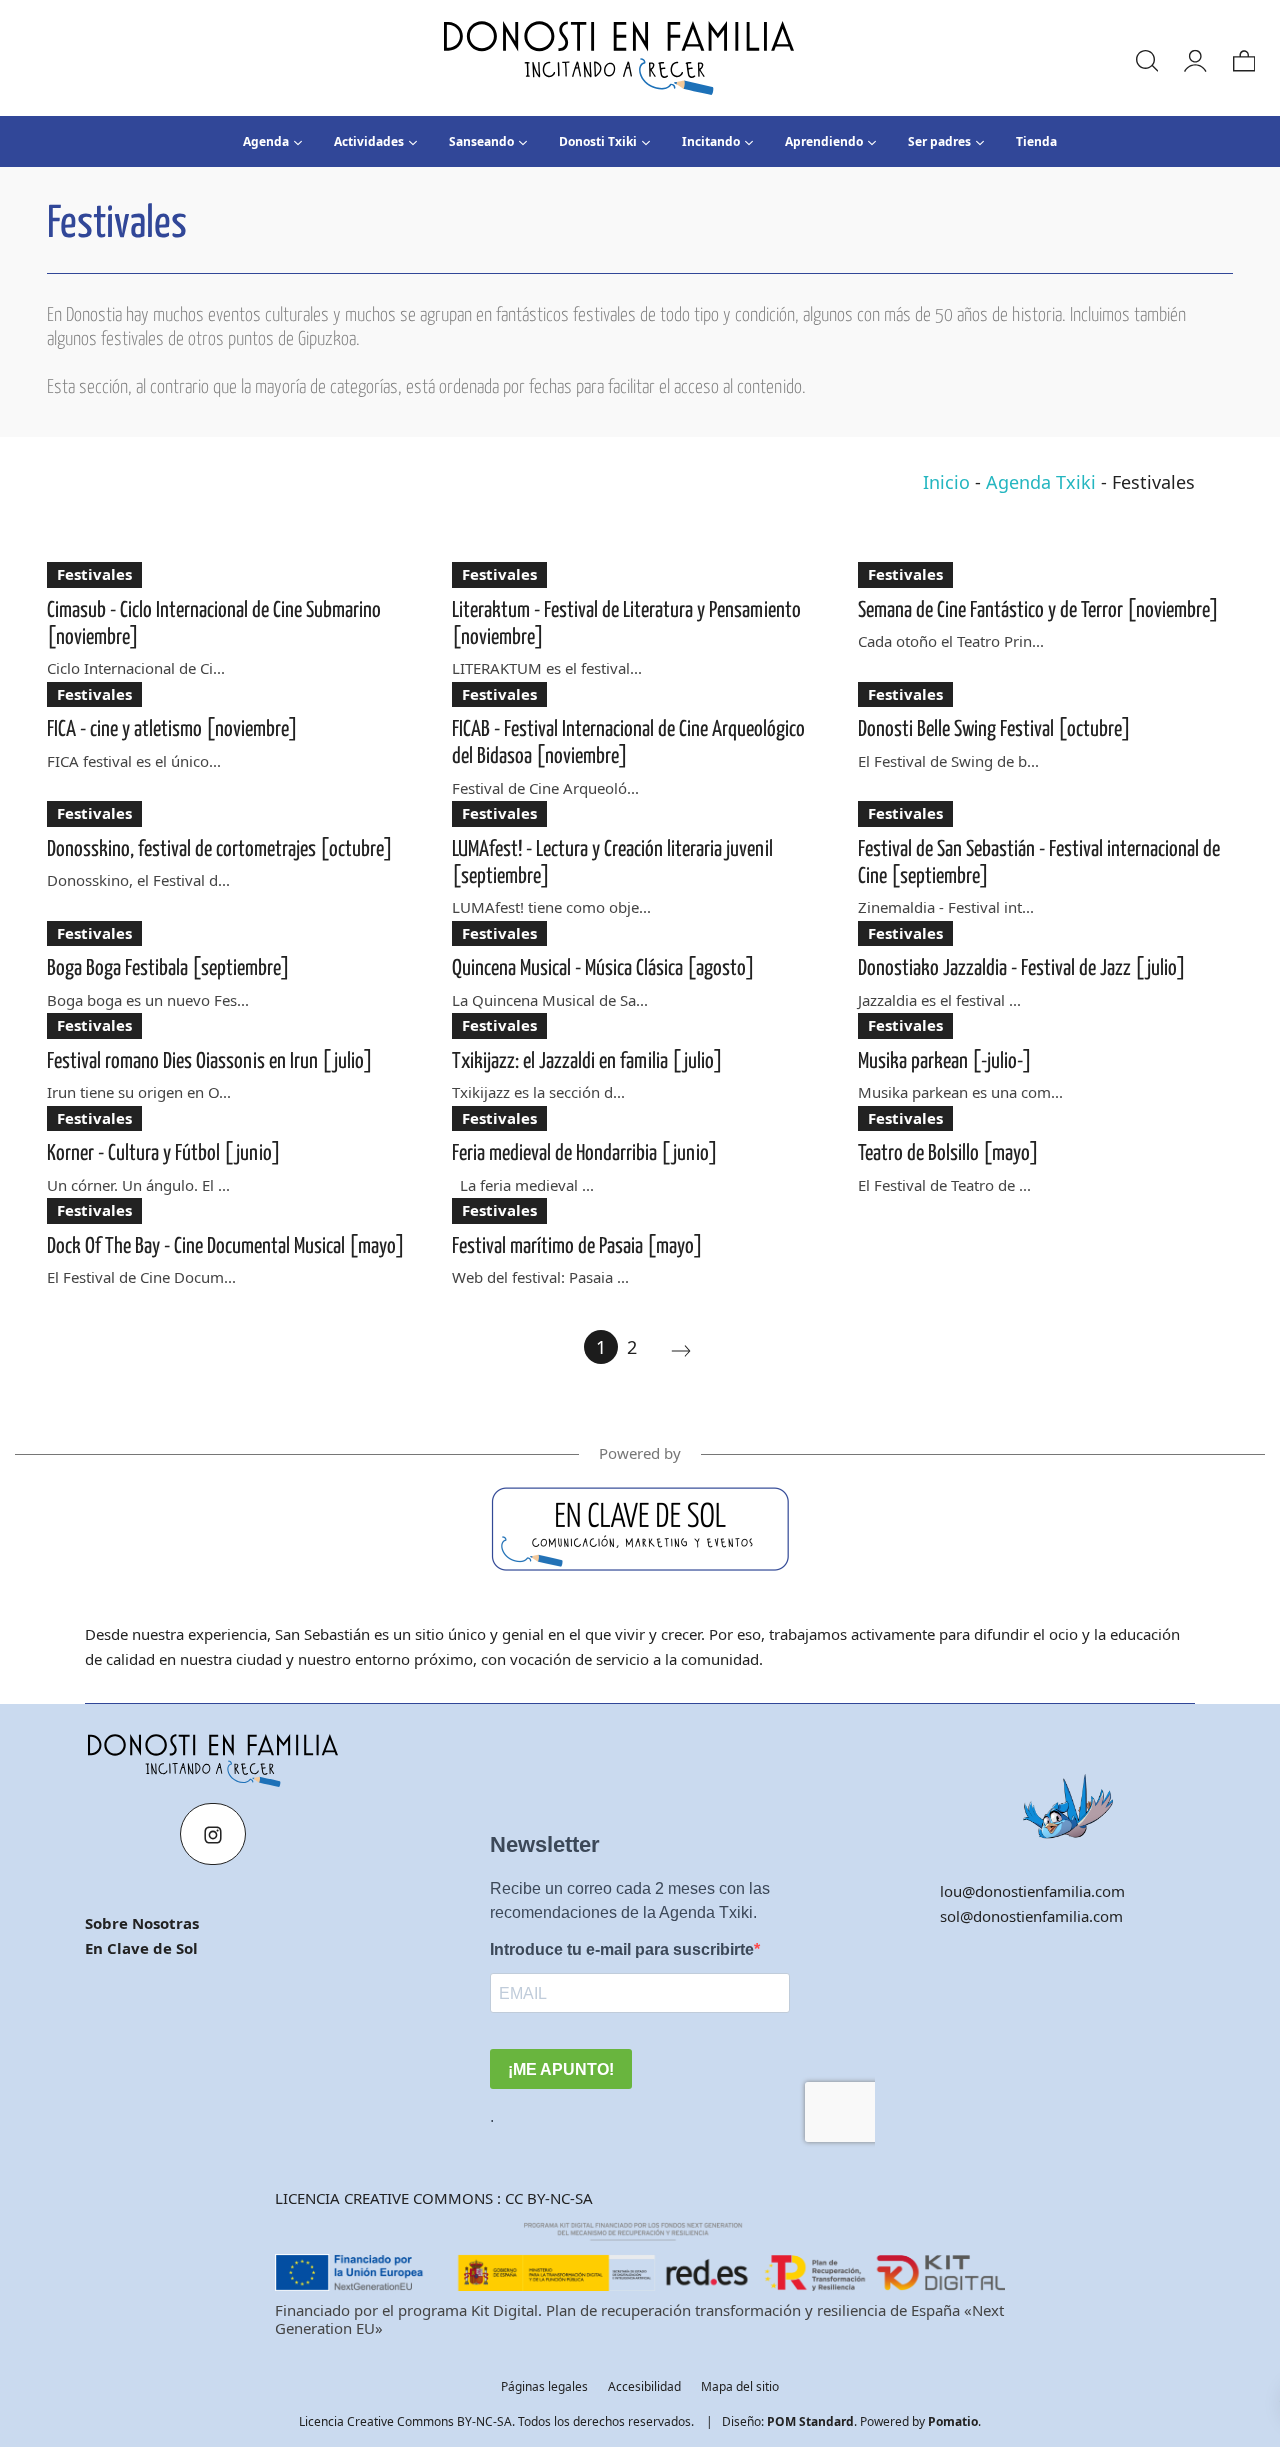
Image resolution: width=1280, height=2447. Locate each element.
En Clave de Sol (141, 1948)
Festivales (94, 574)
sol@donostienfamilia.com (1031, 1916)
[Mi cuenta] (1194, 58)
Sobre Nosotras (142, 1923)
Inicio (946, 482)
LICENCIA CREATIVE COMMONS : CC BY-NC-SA (434, 2198)
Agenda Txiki (1041, 482)
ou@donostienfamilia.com (1034, 1891)
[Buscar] (1146, 58)
